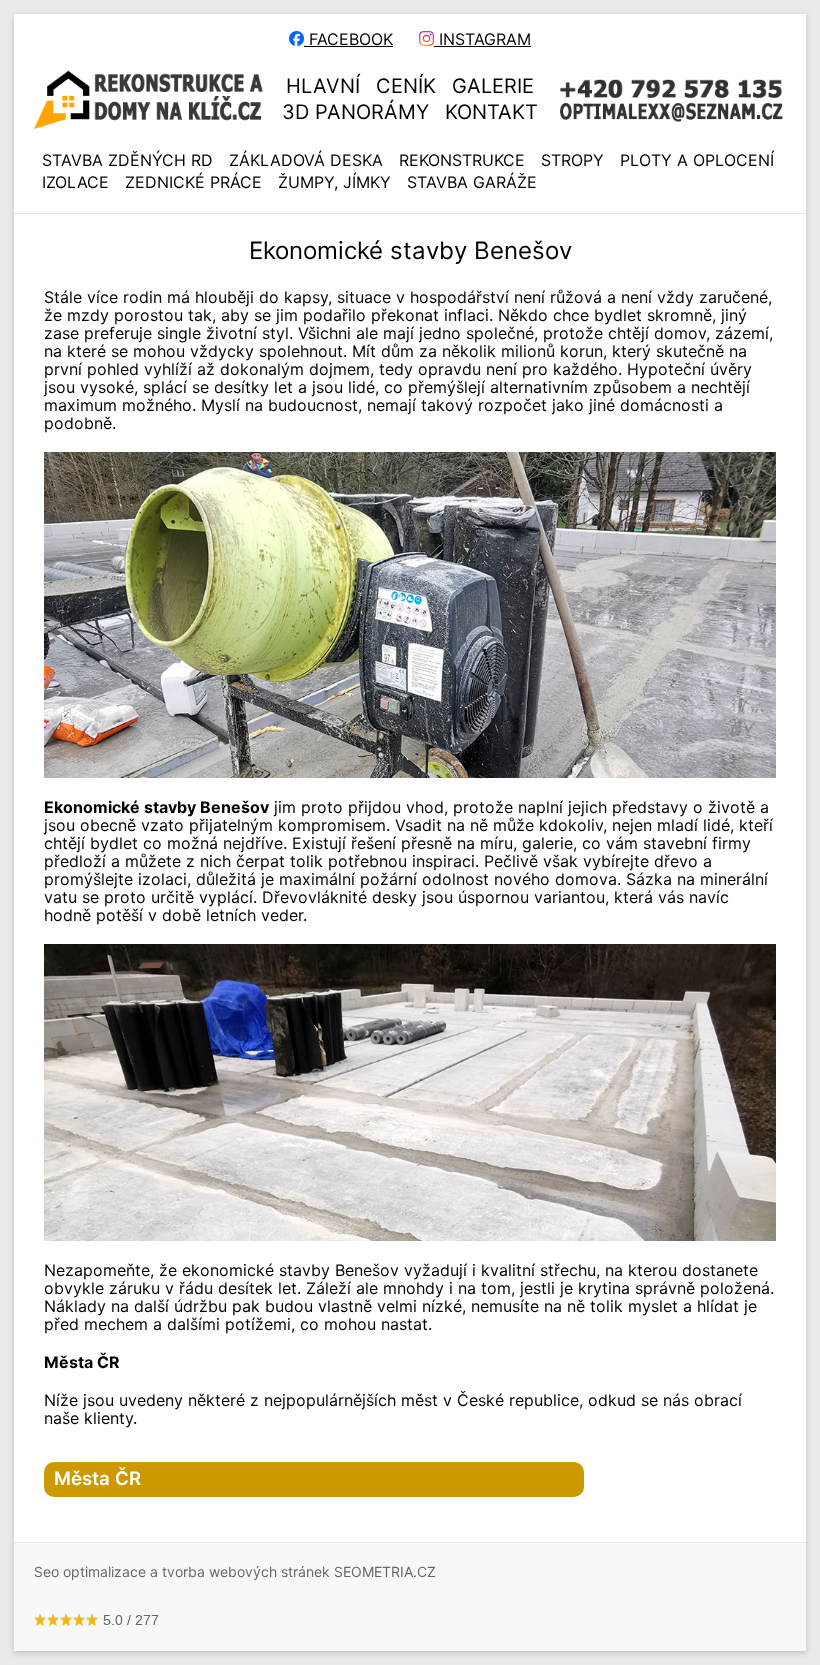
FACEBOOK (348, 39)
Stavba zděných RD (127, 160)
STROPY (572, 160)
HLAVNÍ (323, 86)
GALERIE (493, 86)
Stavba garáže (472, 182)
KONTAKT (491, 112)
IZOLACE (75, 182)
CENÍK (406, 86)
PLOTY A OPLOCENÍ (697, 160)
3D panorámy (355, 112)
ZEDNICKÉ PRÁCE (193, 182)
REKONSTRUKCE (462, 160)
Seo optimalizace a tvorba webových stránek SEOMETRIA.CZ (235, 1571)
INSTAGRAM (482, 39)
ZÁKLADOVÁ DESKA (306, 160)
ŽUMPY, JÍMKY (334, 182)
